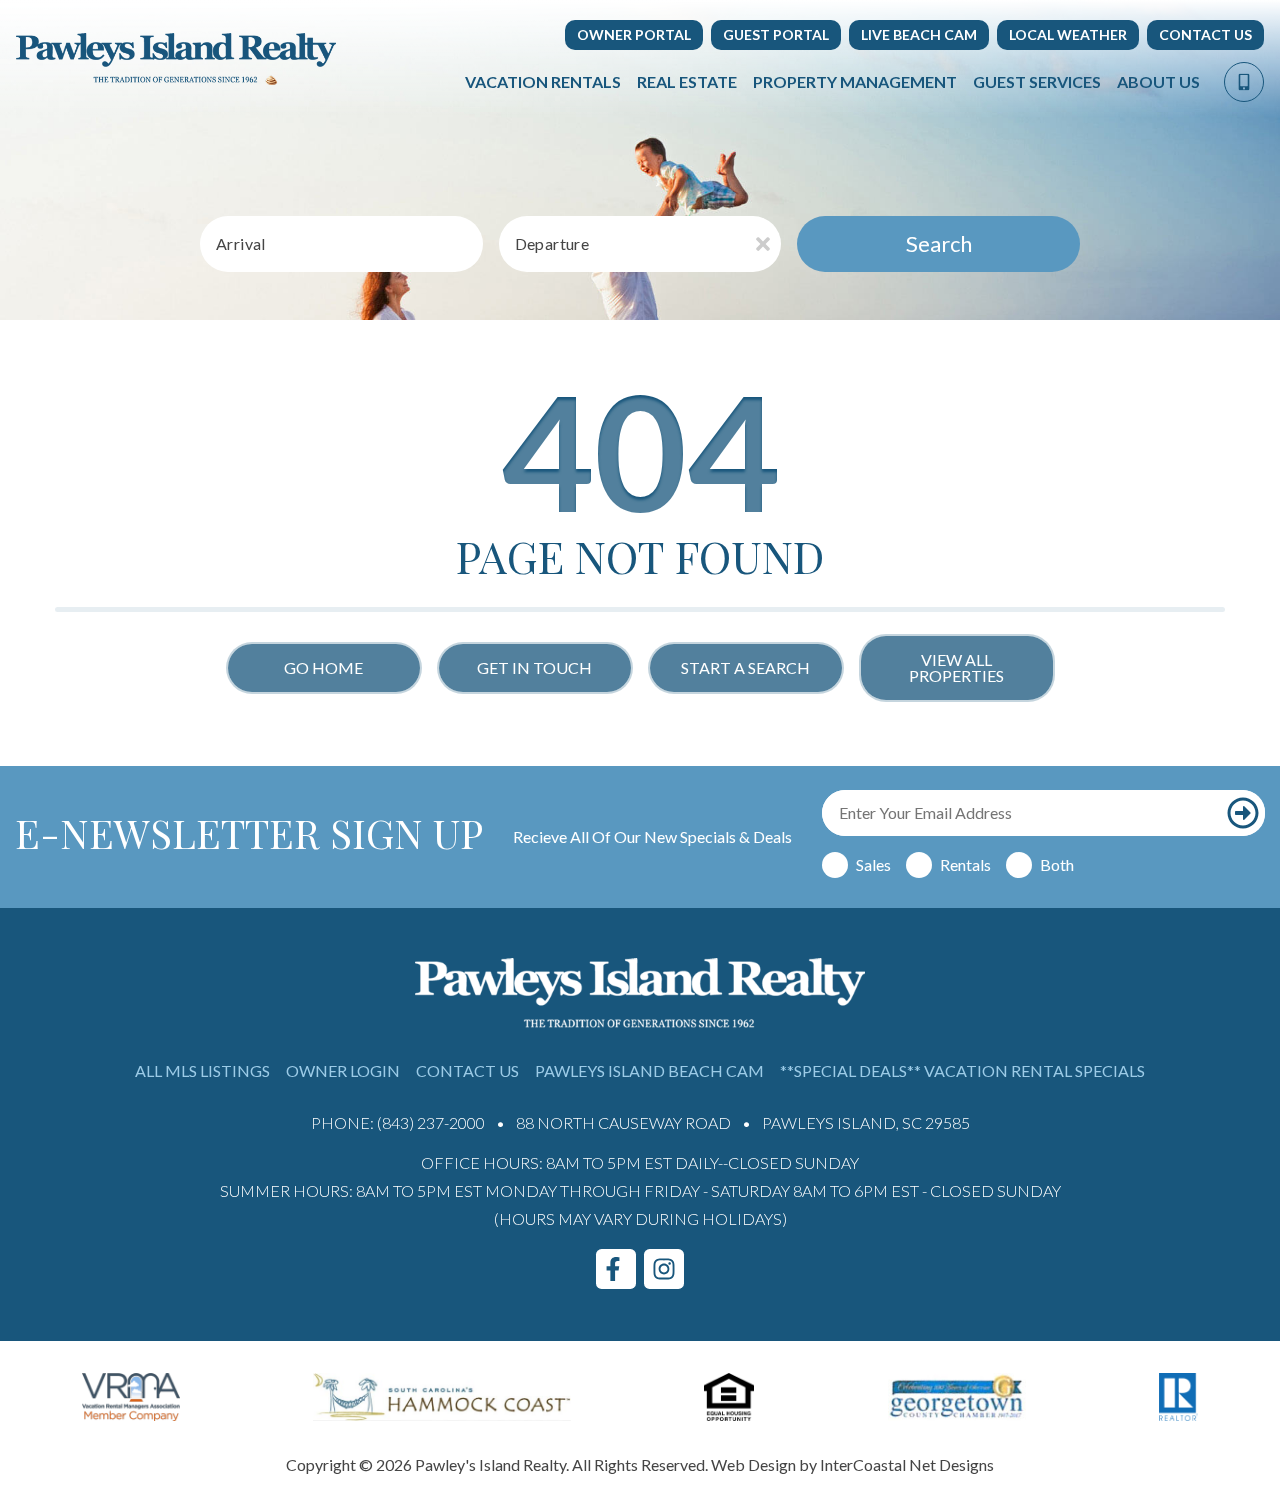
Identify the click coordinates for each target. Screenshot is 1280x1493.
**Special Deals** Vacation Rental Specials (962, 1070)
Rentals (965, 864)
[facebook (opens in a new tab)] (616, 1269)
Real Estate (687, 81)
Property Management (855, 81)
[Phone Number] (1244, 82)
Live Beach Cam (919, 34)
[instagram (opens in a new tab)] (664, 1269)
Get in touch (534, 667)
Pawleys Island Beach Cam (649, 1070)
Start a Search (745, 667)
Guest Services (1037, 81)
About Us (1158, 81)
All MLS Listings (202, 1070)
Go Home (323, 667)
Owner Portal (634, 34)
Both (1057, 864)
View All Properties (956, 667)
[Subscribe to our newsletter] (1243, 813)
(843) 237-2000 (431, 1122)
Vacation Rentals (543, 81)
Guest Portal (776, 34)
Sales (873, 864)
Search (939, 243)
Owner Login (343, 1070)
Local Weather (1068, 34)
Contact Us (1205, 34)
